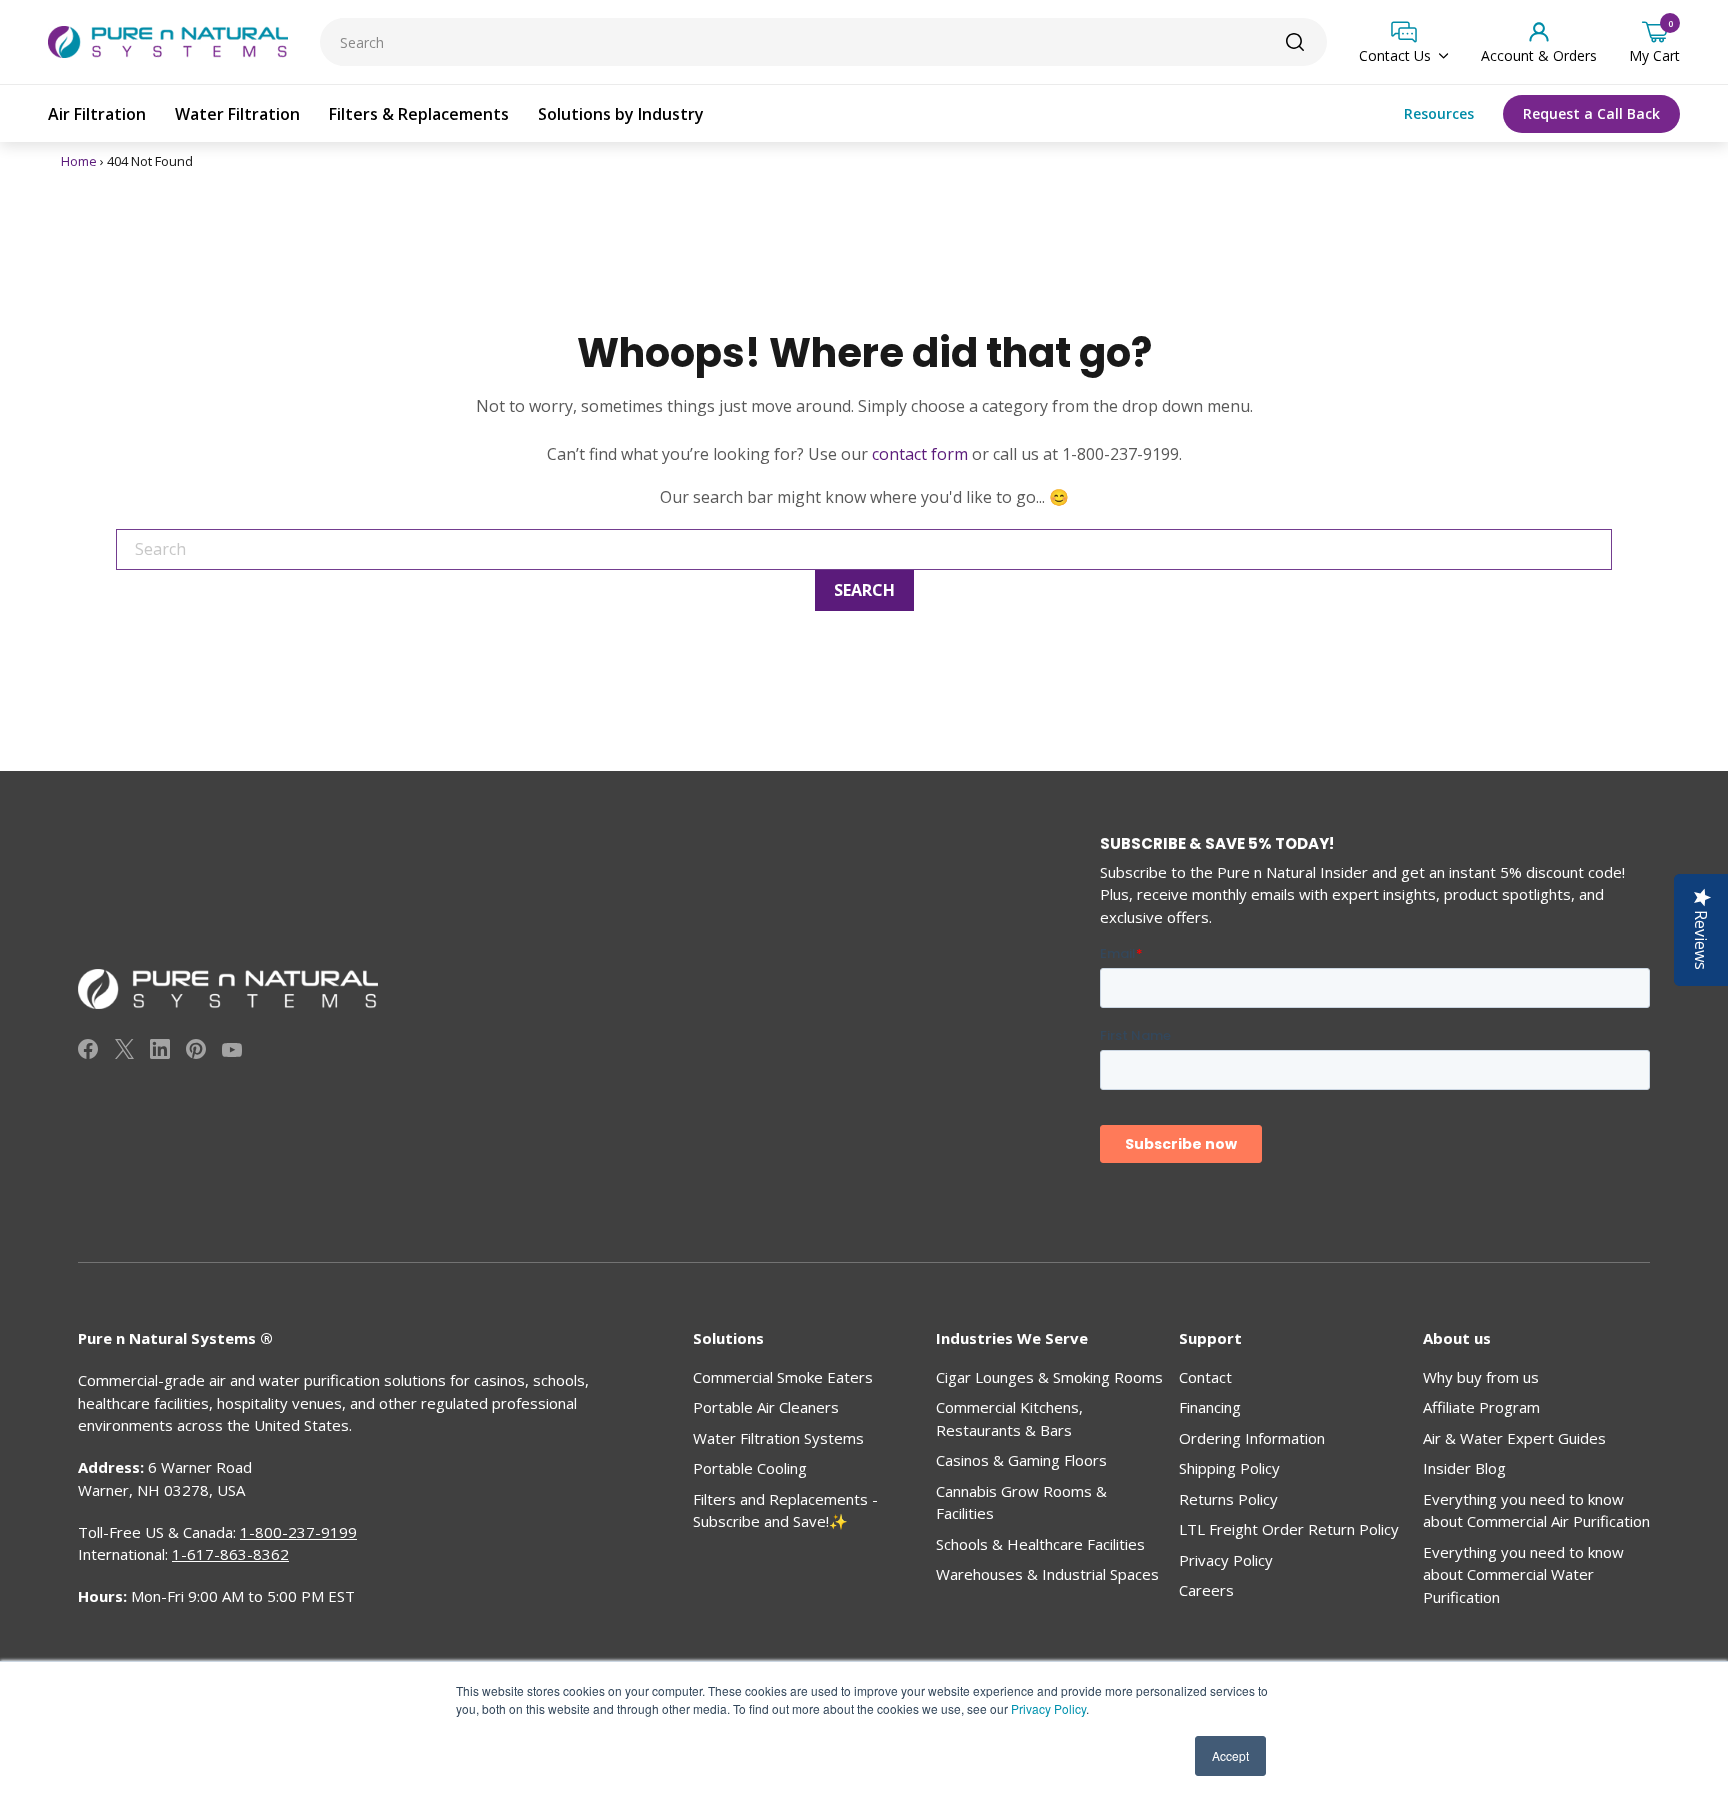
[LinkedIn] (160, 1052)
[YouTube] (232, 1052)
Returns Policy (1228, 1499)
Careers (1206, 1590)
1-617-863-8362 (230, 1554)
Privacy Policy (1048, 1708)
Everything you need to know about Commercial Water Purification (1523, 1574)
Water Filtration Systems (778, 1438)
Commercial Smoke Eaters (783, 1377)
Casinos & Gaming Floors (1021, 1460)
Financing (1210, 1407)
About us (1457, 1338)
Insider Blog (1464, 1468)
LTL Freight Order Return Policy (1289, 1529)
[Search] (1295, 42)
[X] (124, 1052)
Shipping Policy (1229, 1468)
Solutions (728, 1338)
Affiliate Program (1481, 1407)
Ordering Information (1252, 1438)
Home (79, 161)
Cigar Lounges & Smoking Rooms (1049, 1377)
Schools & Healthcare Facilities (1040, 1544)
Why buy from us (1481, 1377)
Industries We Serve (1012, 1338)
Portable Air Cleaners (766, 1407)
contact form (920, 454)
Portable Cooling (750, 1468)
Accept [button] (1230, 1755)
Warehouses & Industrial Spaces (1047, 1574)
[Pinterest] (196, 1052)
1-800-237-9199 (298, 1532)
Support (1210, 1338)
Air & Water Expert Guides (1514, 1438)
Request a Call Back (1591, 113)
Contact (1205, 1377)
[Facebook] (88, 1052)
